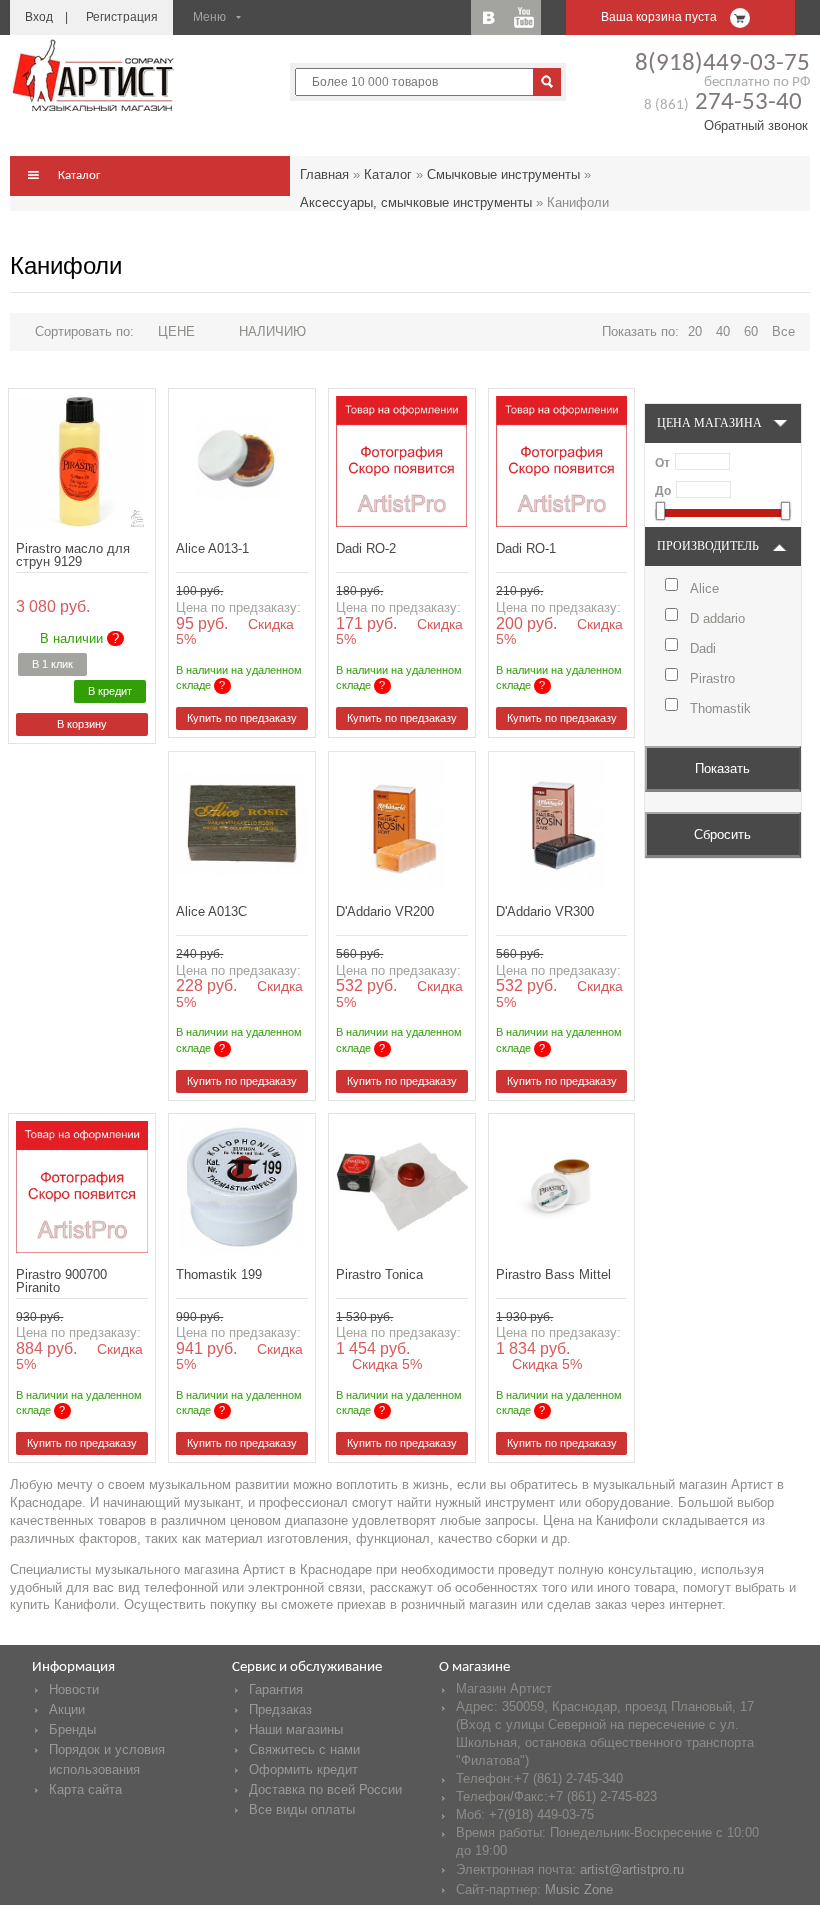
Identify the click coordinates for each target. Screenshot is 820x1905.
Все (783, 331)
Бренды (72, 1729)
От (662, 463)
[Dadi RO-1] (561, 461)
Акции (67, 1709)
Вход (39, 17)
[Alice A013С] (241, 824)
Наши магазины (296, 1729)
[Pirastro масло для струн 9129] (81, 461)
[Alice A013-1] (241, 461)
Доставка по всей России (325, 1789)
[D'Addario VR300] (561, 824)
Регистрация (122, 17)
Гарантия (276, 1689)
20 (695, 331)
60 (751, 331)
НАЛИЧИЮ (272, 331)
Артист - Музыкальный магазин (95, 75)
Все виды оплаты (302, 1809)
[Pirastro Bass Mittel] (561, 1186)
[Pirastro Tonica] (401, 1186)
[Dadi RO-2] (401, 461)
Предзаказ (280, 1709)
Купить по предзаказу (242, 718)
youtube (523, 17)
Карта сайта (85, 1789)
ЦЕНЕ (176, 331)
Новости (74, 1689)
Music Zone (579, 1889)
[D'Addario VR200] (401, 824)
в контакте (488, 17)
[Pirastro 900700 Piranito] (81, 1186)
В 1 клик (52, 664)
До (663, 491)
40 (723, 331)
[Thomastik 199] (241, 1186)
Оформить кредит (303, 1769)
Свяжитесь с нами (304, 1749)
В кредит (110, 691)
